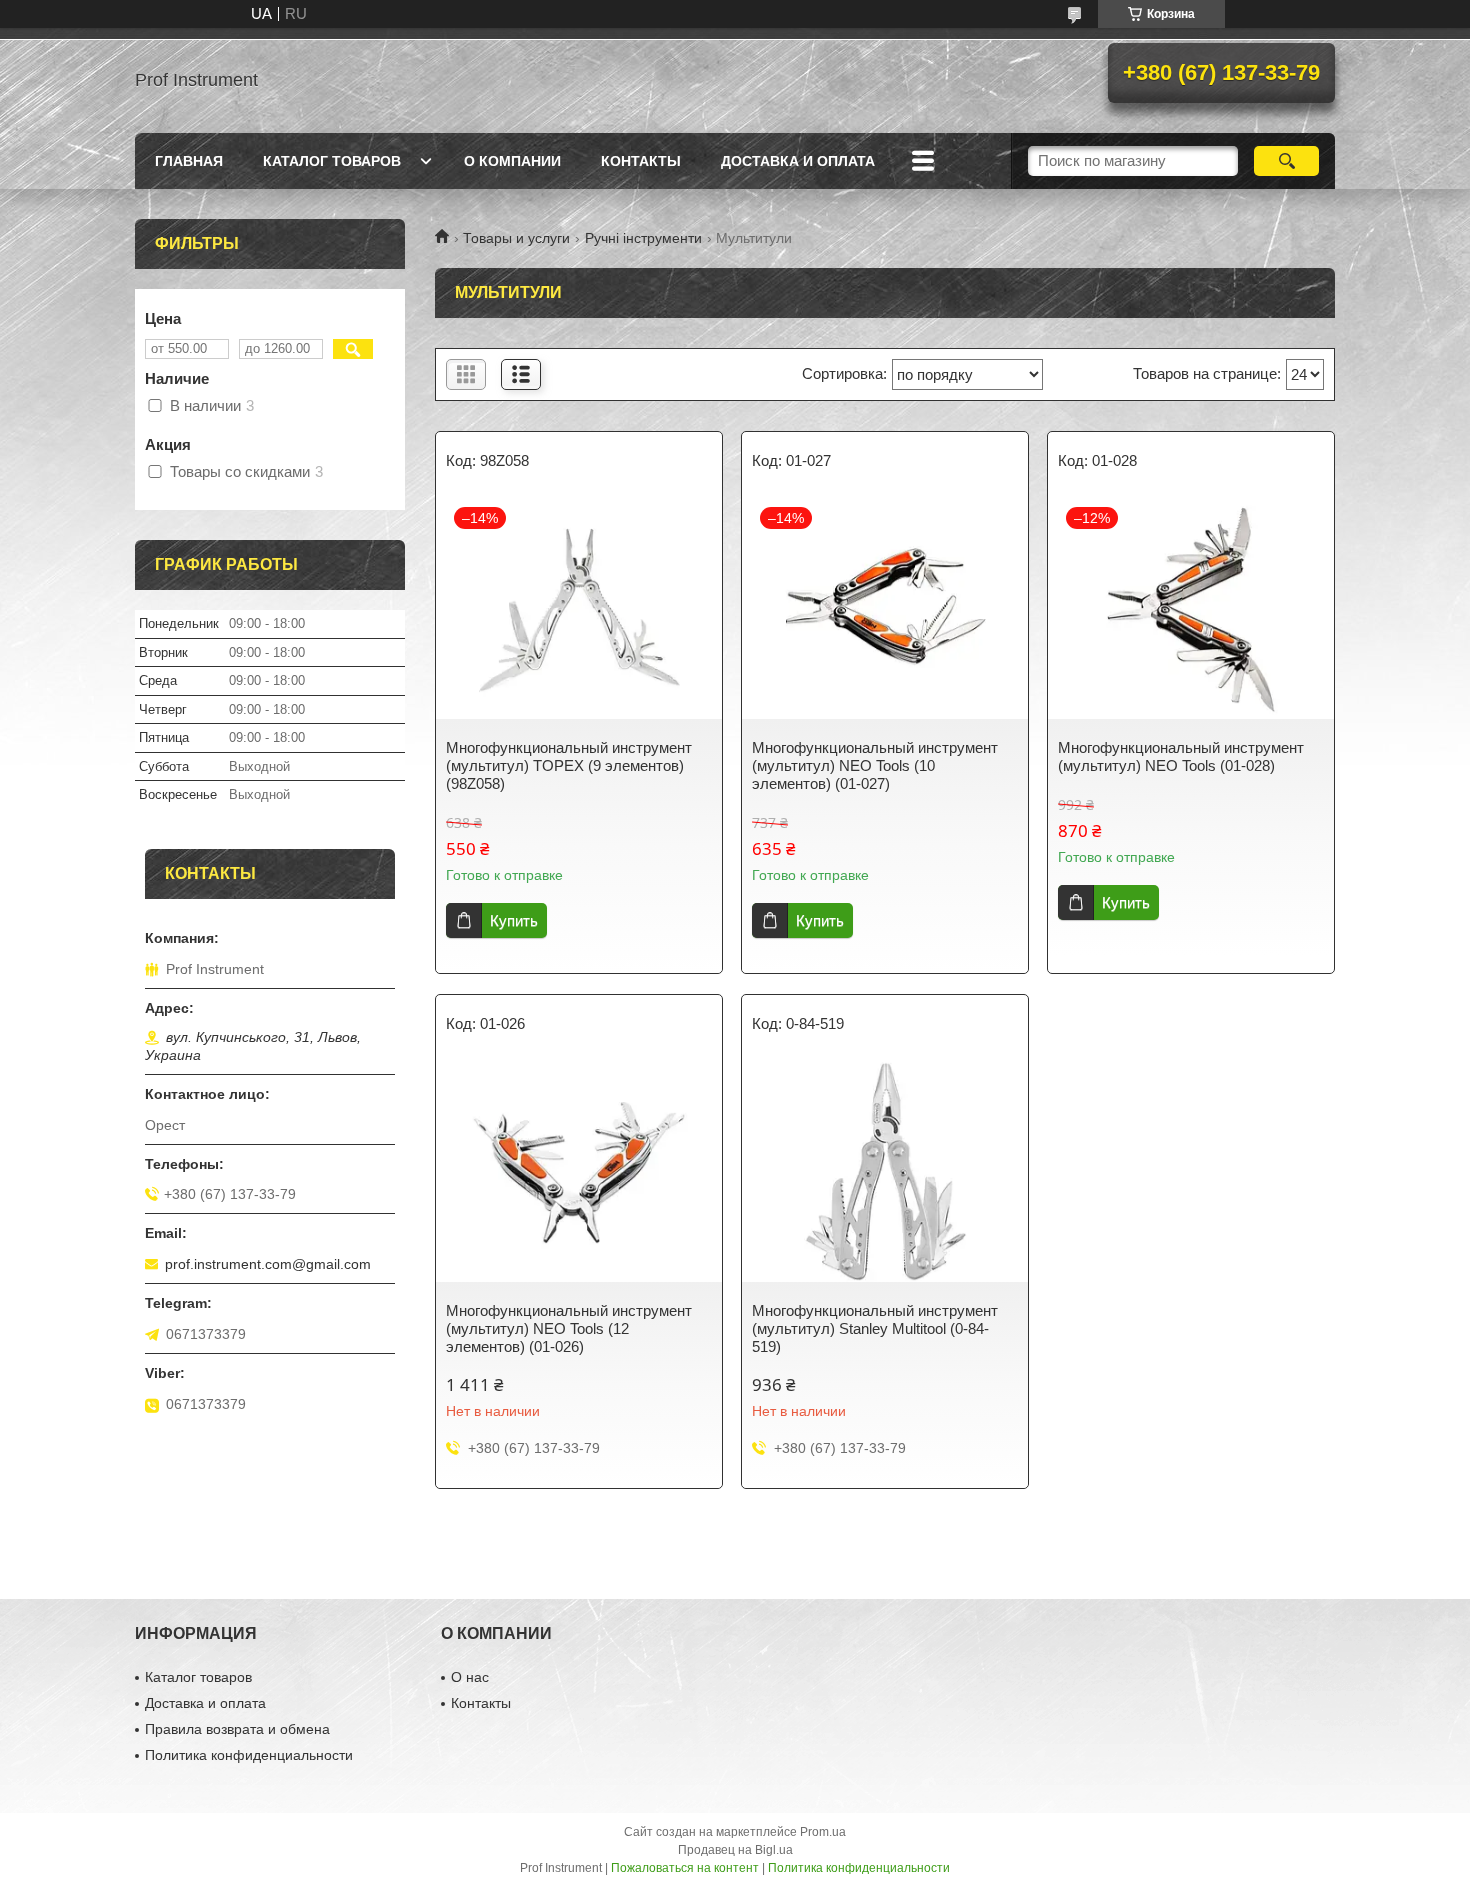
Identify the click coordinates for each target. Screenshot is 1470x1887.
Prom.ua (823, 1832)
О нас (470, 1677)
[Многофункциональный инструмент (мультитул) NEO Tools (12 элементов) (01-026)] (579, 1172)
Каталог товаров (332, 161)
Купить (514, 920)
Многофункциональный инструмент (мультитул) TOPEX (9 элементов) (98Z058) (569, 765)
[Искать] (1286, 161)
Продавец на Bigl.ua (735, 1850)
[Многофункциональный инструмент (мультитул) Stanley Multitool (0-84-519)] (885, 1172)
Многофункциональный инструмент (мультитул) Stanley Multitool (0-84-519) (875, 1328)
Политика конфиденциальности (249, 1755)
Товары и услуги (516, 238)
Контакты (641, 161)
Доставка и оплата (798, 161)
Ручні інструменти (643, 238)
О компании (512, 161)
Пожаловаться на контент (685, 1868)
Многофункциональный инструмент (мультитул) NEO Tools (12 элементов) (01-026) (569, 1328)
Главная (189, 161)
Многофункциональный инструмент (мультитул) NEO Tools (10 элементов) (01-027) (875, 765)
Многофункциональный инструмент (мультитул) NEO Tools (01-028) (1181, 756)
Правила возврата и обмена (237, 1729)
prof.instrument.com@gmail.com (268, 1264)
